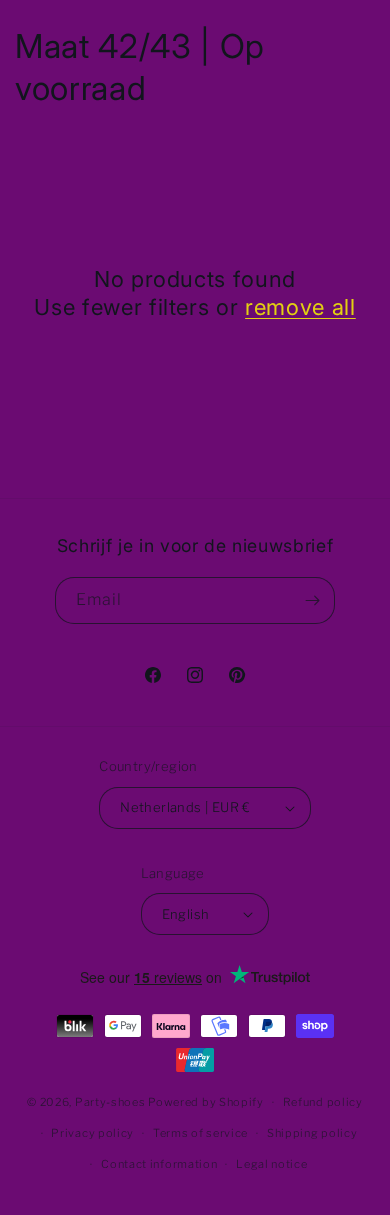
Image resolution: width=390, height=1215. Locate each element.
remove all (300, 307)
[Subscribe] (312, 600)
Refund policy (323, 1102)
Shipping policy (312, 1133)
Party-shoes (110, 1102)
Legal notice (271, 1164)
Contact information (159, 1164)
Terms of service (200, 1133)
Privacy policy (92, 1133)
